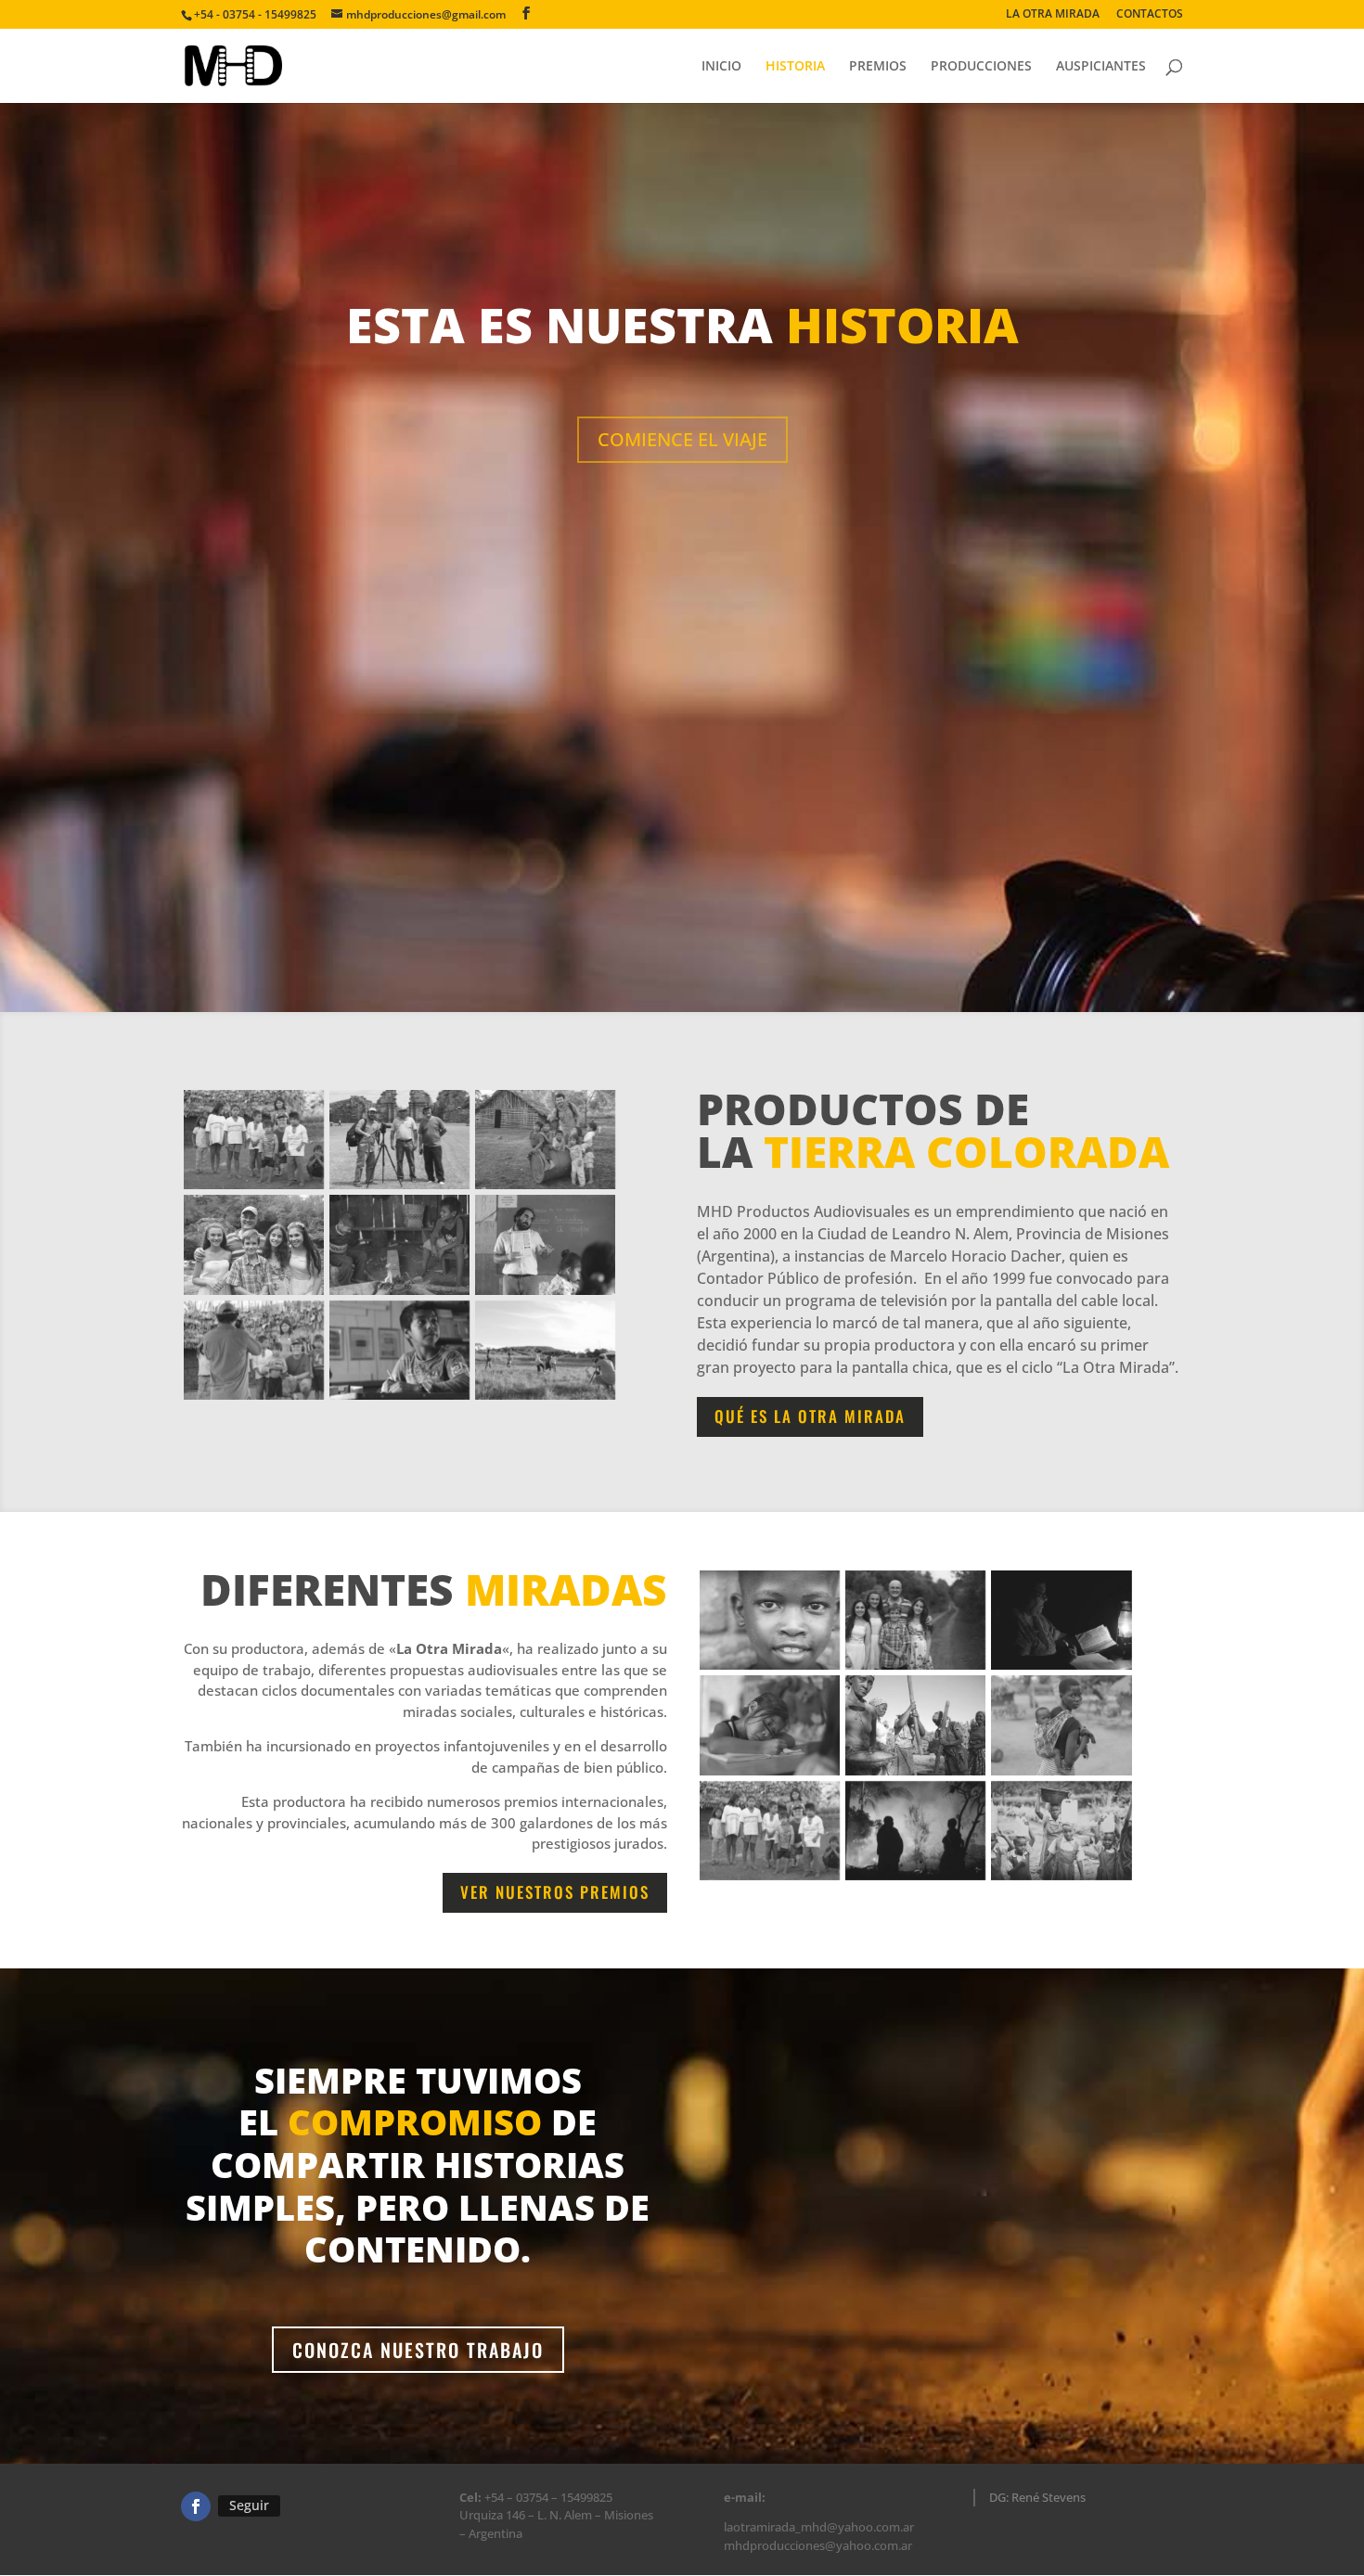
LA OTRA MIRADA (1053, 15)
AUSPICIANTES (1101, 67)
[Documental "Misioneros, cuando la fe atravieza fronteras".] (770, 1665)
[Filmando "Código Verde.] (915, 1665)
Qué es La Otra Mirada (810, 1416)
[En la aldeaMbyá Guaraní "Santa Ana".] (254, 1395)
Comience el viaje (682, 439)
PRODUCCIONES (981, 67)
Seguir (249, 2505)
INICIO (721, 67)
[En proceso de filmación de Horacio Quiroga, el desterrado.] (399, 1184)
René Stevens (1049, 2497)
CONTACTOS (1150, 15)
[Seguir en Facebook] (196, 2506)
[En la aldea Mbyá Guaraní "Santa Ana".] (254, 1184)
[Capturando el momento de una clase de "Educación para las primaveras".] (545, 1290)
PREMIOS (878, 67)
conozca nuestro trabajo (418, 2350)
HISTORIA (795, 67)
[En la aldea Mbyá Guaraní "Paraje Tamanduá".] (545, 1184)
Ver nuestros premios (555, 1892)
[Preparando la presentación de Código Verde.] (254, 1290)
